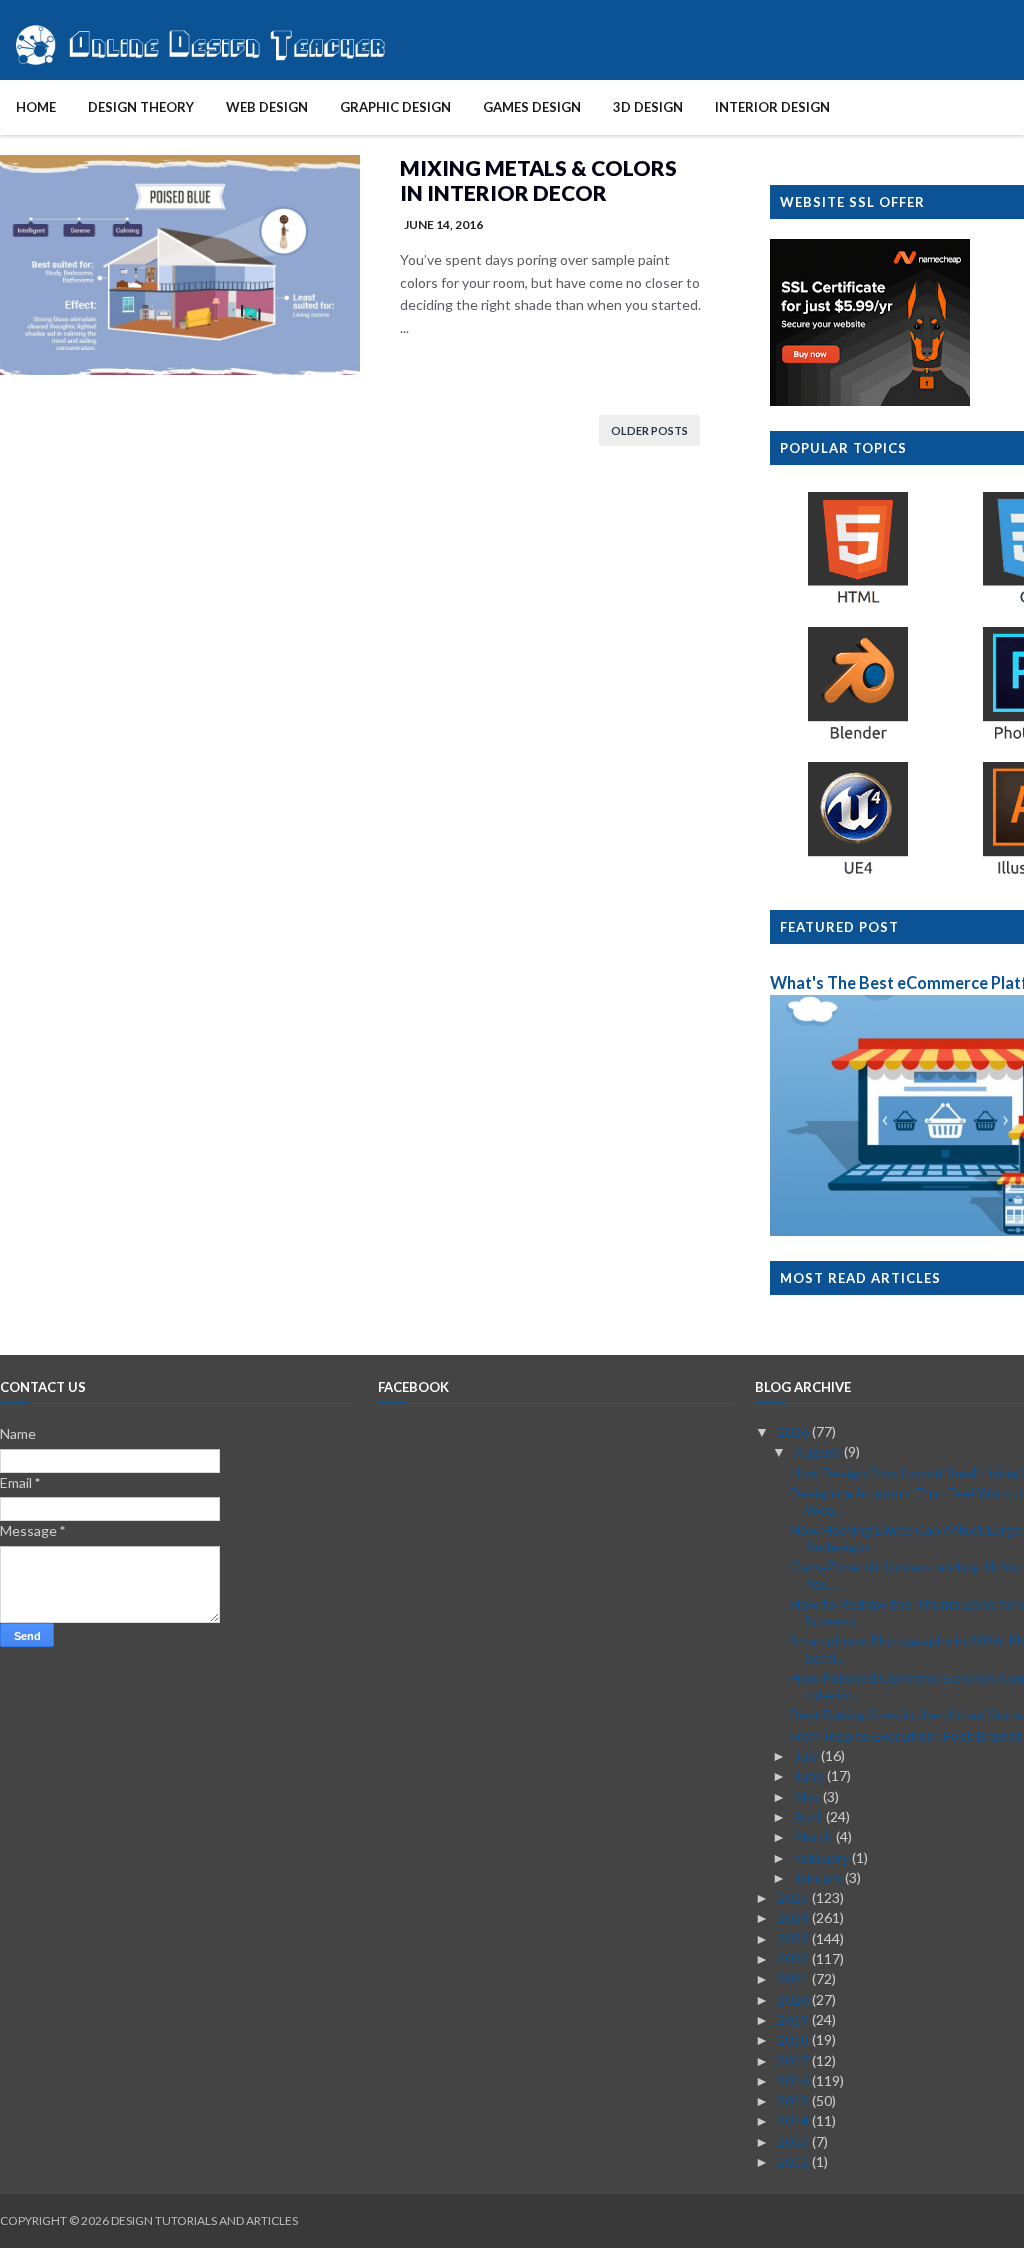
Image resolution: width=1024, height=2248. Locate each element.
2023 (794, 1938)
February (823, 1857)
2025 (794, 1897)
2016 (794, 2080)
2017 (794, 2060)
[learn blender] (858, 738)
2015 (794, 2100)
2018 (794, 2039)
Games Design (532, 107)
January (819, 1877)
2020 (794, 1999)
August (819, 1451)
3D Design (648, 107)
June (810, 1775)
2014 (794, 2120)
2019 (794, 2019)
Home (36, 107)
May (808, 1796)
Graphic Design (395, 107)
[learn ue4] (858, 873)
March (815, 1836)
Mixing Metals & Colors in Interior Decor (538, 180)
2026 (794, 1431)
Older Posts (649, 430)
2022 (794, 1958)
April (810, 1816)
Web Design (267, 107)
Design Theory (141, 107)
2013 (794, 2141)
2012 (794, 2161)
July (807, 1755)
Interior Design (772, 107)
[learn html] (858, 602)
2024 (794, 1917)
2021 (794, 1978)
